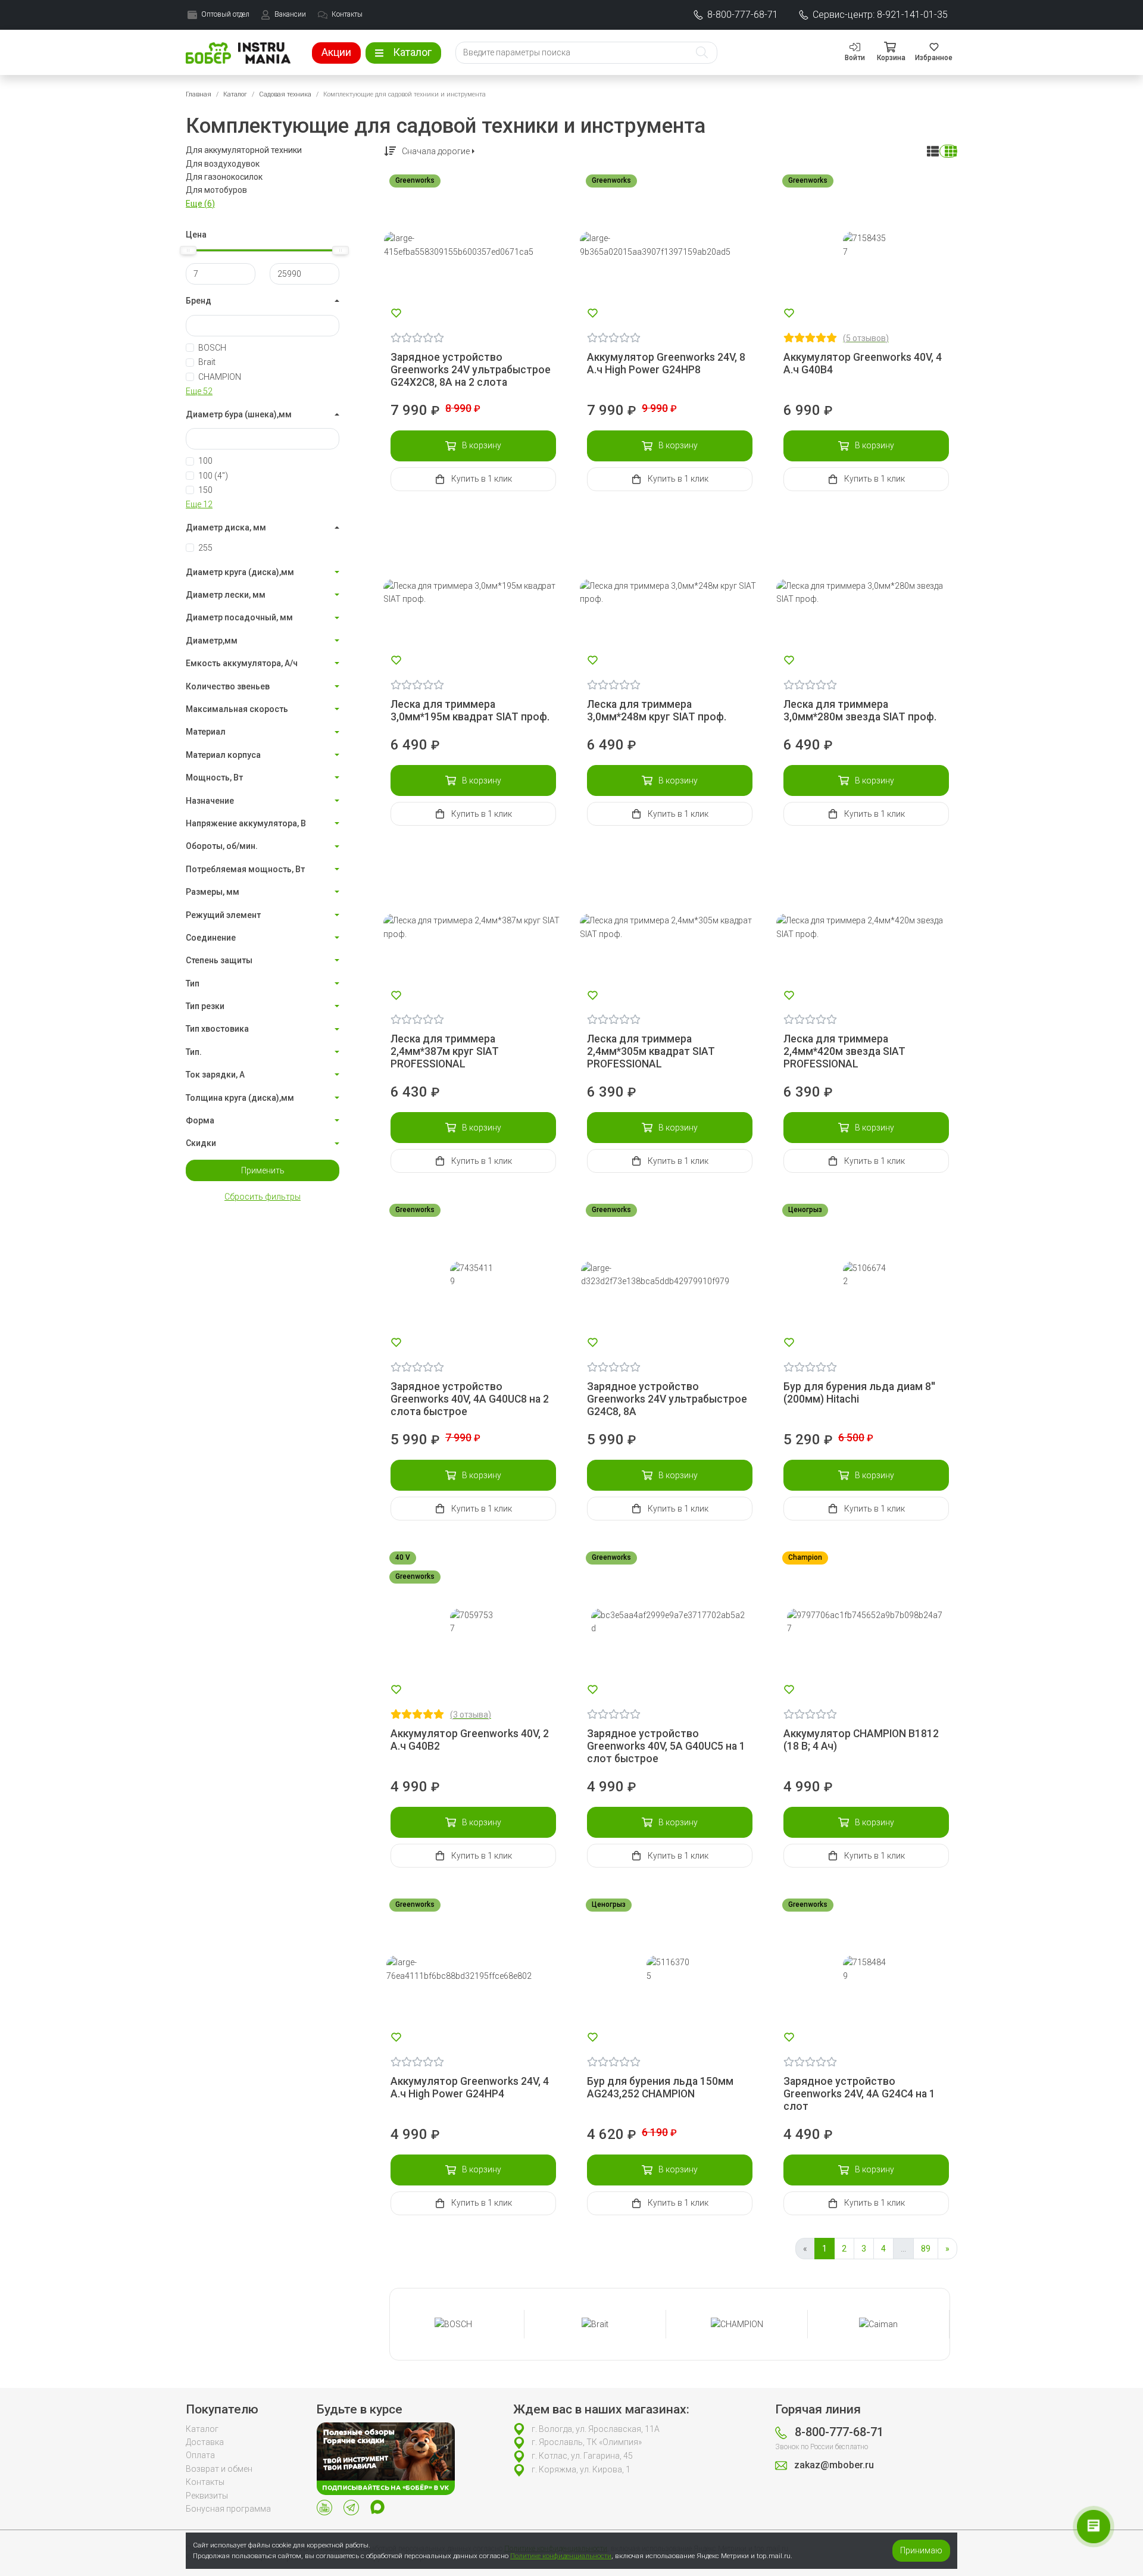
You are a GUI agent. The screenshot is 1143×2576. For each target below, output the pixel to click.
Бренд (199, 301)
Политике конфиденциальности (561, 2556)
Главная (199, 94)
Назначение (210, 801)
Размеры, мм (213, 892)
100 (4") (213, 476)
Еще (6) (200, 204)
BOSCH (212, 348)
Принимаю (921, 2550)
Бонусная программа (228, 2509)
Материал (206, 732)
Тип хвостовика (217, 1029)
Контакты (205, 2482)
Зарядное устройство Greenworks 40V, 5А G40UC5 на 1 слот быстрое (666, 1746)
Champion (805, 1557)
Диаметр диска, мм (226, 527)
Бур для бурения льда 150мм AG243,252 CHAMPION (660, 2088)
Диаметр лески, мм (226, 595)
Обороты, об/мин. (222, 846)
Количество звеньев (228, 686)
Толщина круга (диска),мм (240, 1098)
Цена (196, 235)
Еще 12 (199, 504)
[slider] (188, 250)
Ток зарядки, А (215, 1075)
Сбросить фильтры (263, 1197)
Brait (207, 362)
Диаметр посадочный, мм (239, 617)
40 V (403, 1557)
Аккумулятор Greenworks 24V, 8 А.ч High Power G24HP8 (666, 363)
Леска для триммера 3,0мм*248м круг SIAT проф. (657, 711)
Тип (193, 983)
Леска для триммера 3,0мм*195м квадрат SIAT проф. (470, 711)
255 (205, 548)
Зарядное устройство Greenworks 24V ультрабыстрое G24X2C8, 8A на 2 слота (471, 370)
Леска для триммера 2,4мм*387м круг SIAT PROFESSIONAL (445, 1051)
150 (205, 490)
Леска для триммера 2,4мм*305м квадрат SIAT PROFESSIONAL (651, 1051)
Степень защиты (219, 960)
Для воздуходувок (223, 164)
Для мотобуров (216, 190)
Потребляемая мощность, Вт (245, 869)
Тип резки (205, 1006)
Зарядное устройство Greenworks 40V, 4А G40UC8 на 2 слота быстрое (470, 1399)
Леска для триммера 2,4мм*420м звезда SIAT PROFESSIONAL (844, 1051)
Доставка (205, 2442)
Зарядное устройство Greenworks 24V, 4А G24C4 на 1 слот (859, 2094)
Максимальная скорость (237, 709)
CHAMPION (220, 377)
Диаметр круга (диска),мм (240, 572)
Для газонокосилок (224, 177)
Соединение (211, 938)
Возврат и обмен (219, 2469)
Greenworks (415, 180)
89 (926, 2249)
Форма (200, 1120)
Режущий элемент (223, 915)
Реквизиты (207, 2496)
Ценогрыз (805, 1210)
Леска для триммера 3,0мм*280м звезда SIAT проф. (860, 711)
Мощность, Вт (214, 778)
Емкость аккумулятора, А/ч (242, 663)
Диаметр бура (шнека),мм (239, 414)
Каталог (235, 94)
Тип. (194, 1052)
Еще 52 (199, 391)
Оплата (200, 2455)
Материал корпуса (223, 755)
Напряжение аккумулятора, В (246, 823)
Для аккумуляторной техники (244, 150)
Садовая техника (285, 94)
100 (205, 461)
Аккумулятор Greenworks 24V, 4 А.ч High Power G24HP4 (470, 2088)
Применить (263, 1170)
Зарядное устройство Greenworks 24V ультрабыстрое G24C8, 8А (667, 1399)
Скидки (201, 1143)
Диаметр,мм (212, 641)
